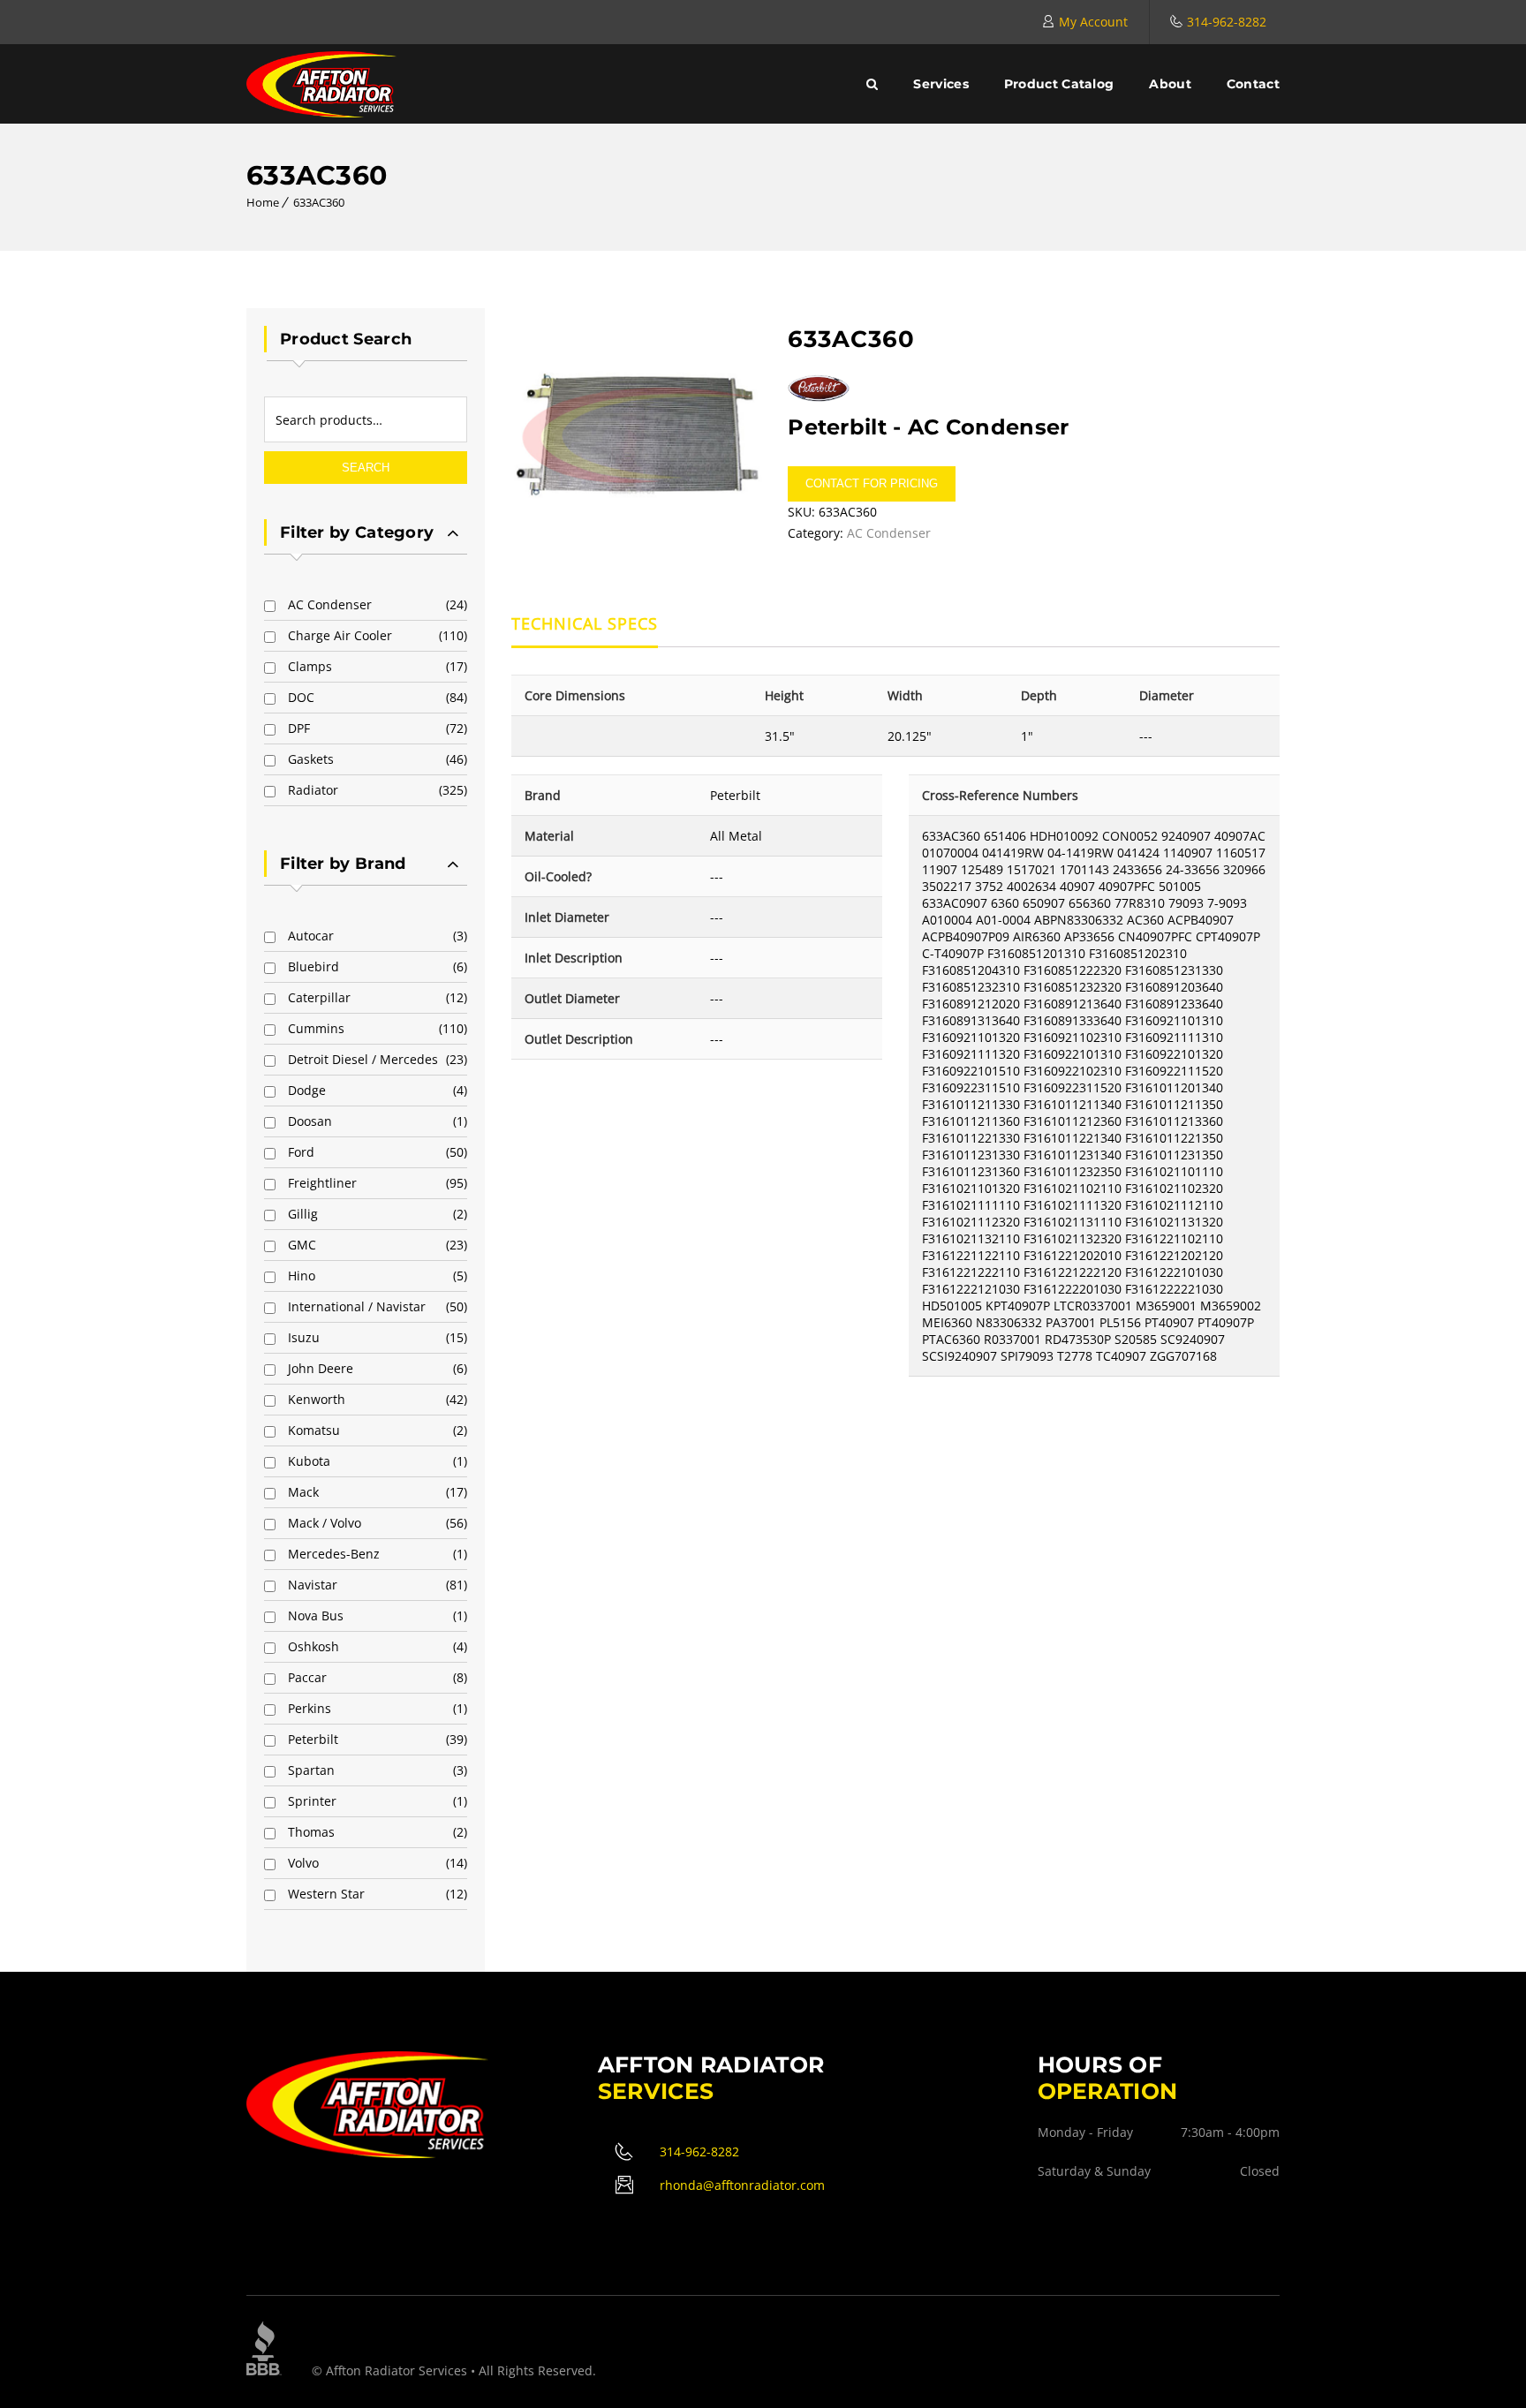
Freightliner (322, 1183)
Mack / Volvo (325, 1523)
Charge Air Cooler (340, 635)
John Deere (321, 1368)
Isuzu (304, 1337)
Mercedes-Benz (334, 1554)
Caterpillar (319, 997)
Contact (1253, 84)
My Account (1093, 22)
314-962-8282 (1227, 22)
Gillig (303, 1214)
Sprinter (312, 1801)
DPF (299, 728)
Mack (303, 1492)
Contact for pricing (872, 483)
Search (366, 468)
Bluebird (314, 966)
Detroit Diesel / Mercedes (363, 1059)
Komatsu (314, 1430)
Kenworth (317, 1399)
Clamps (310, 666)
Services (941, 84)
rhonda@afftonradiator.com (742, 2185)
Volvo (303, 1863)
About (1170, 84)
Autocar (311, 936)
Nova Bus (316, 1615)
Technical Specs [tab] (585, 623)
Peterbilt (313, 1739)
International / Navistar (357, 1306)
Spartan (311, 1770)
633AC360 (319, 202)
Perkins (310, 1708)
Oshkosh (314, 1646)
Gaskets (311, 759)
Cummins (316, 1028)
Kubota (309, 1461)
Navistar (313, 1585)
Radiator (313, 790)
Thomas (311, 1832)
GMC (302, 1245)
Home (263, 202)
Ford (301, 1152)
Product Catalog (1059, 84)
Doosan (310, 1121)
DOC (301, 697)
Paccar (307, 1677)
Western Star (326, 1894)
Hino (302, 1276)
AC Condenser (330, 604)
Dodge (307, 1090)
